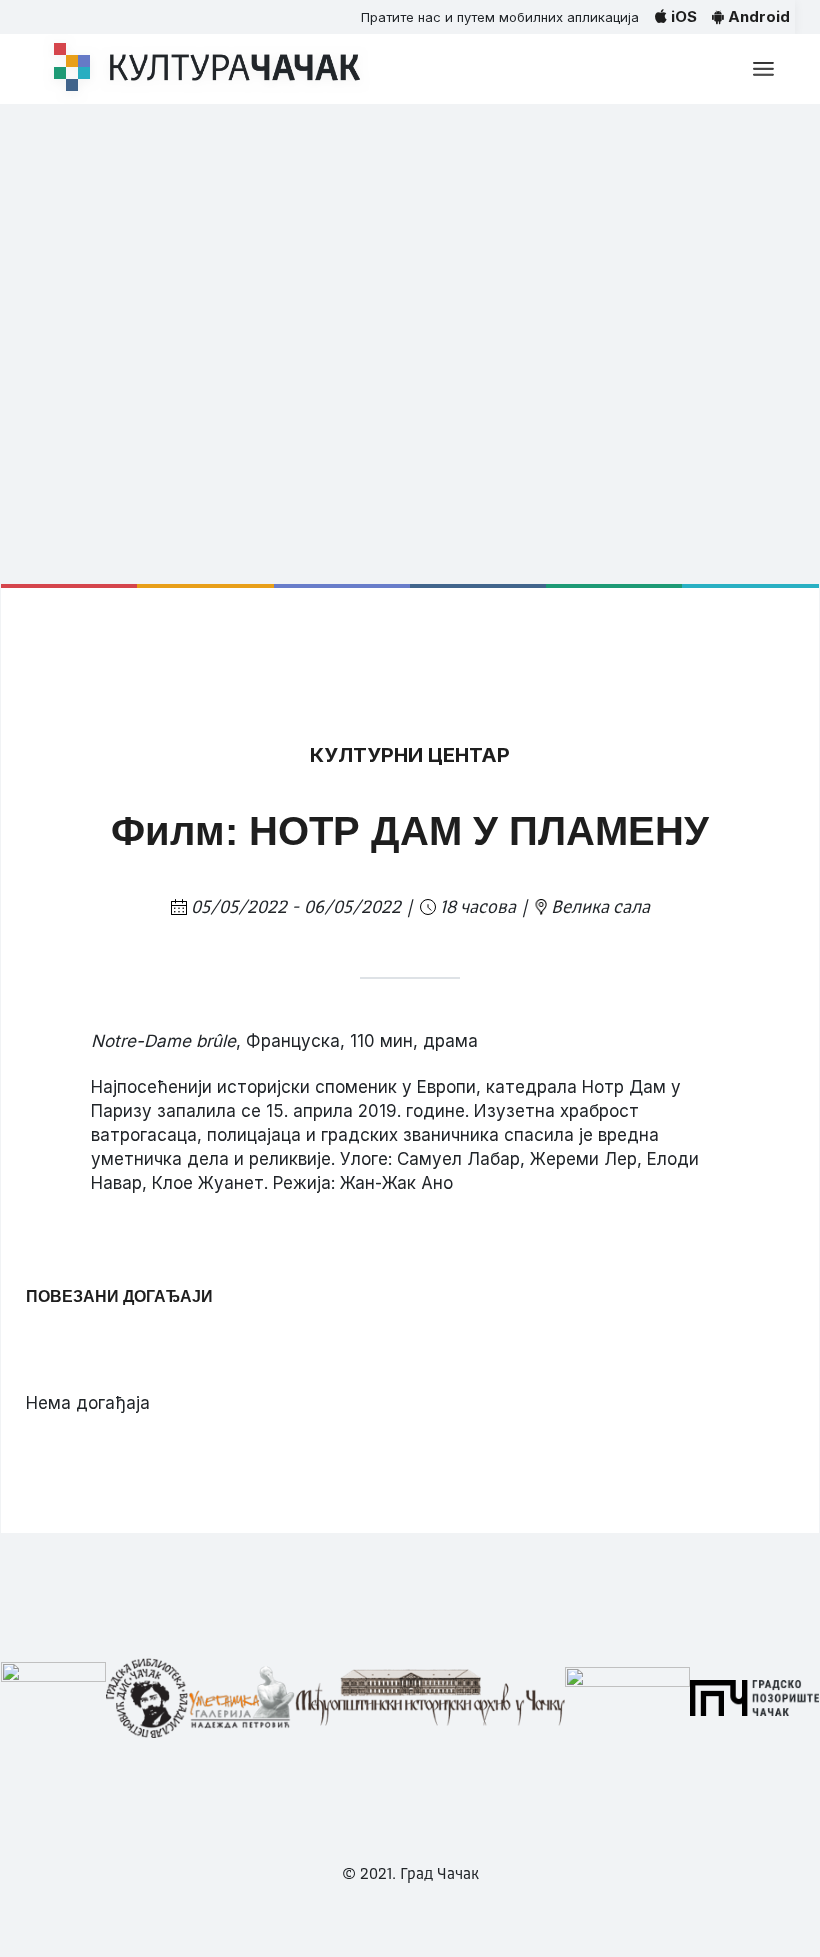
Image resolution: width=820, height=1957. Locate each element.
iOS (682, 16)
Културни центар (410, 755)
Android (757, 16)
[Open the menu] (763, 69)
